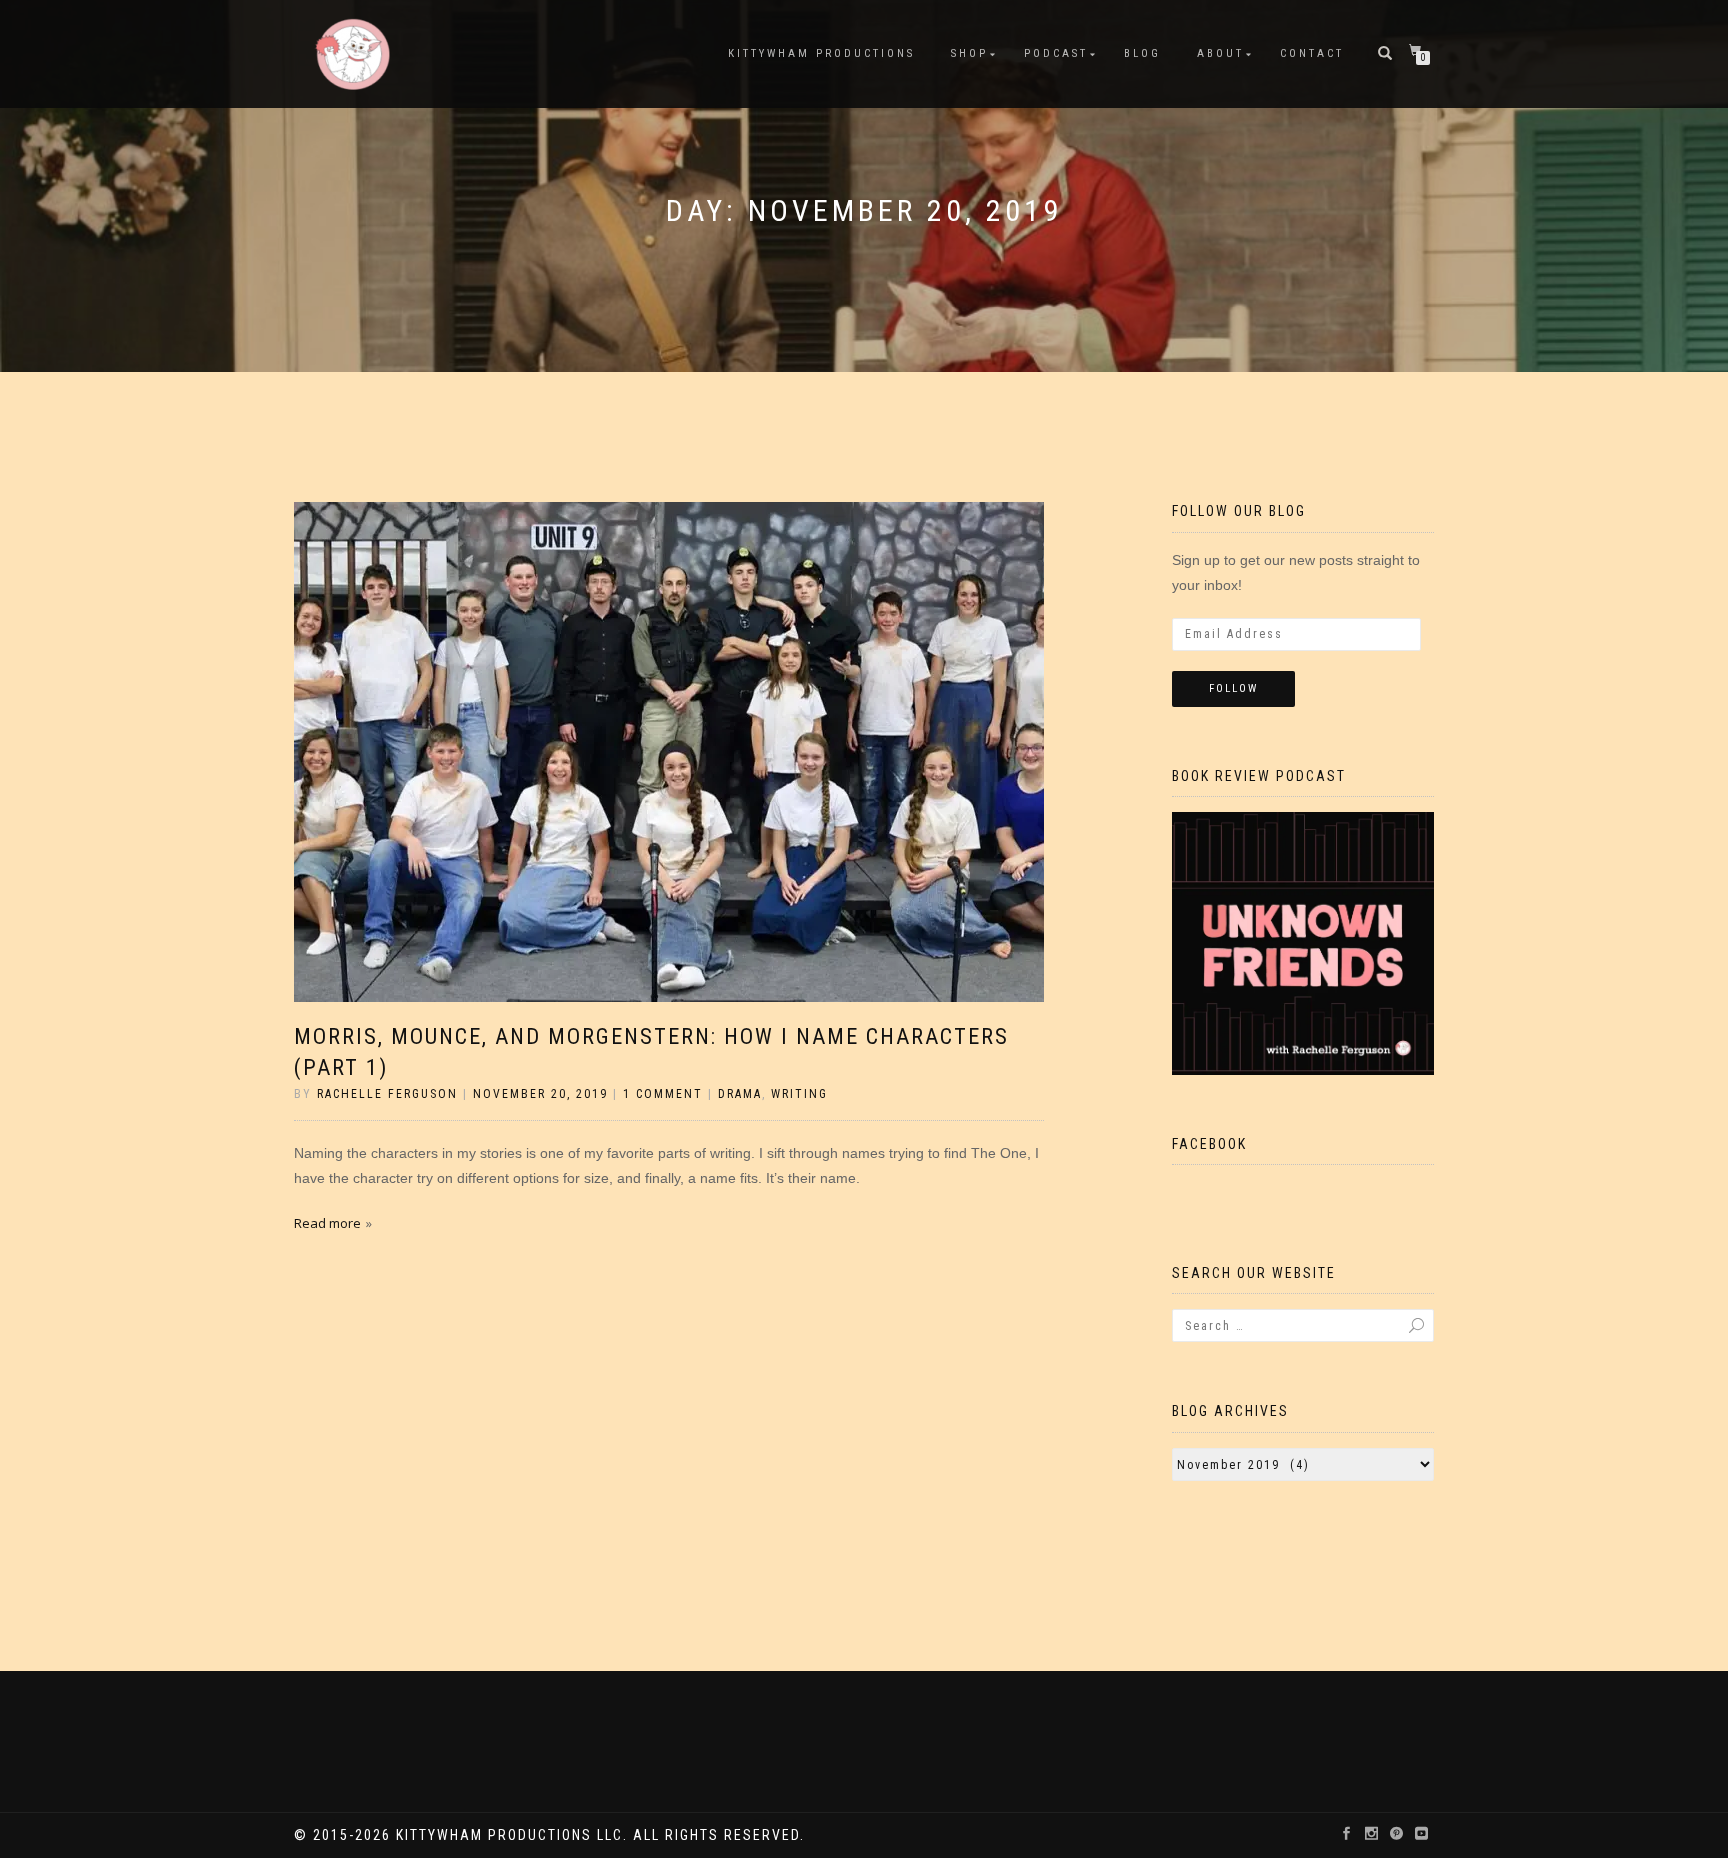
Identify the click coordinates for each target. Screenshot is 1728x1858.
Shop (969, 53)
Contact (1312, 53)
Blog (1142, 53)
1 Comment (663, 1094)
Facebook (1209, 1144)
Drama (740, 1094)
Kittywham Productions (821, 53)
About (1220, 53)
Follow (1233, 688)
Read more (327, 1223)
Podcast (1056, 53)
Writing (799, 1094)
